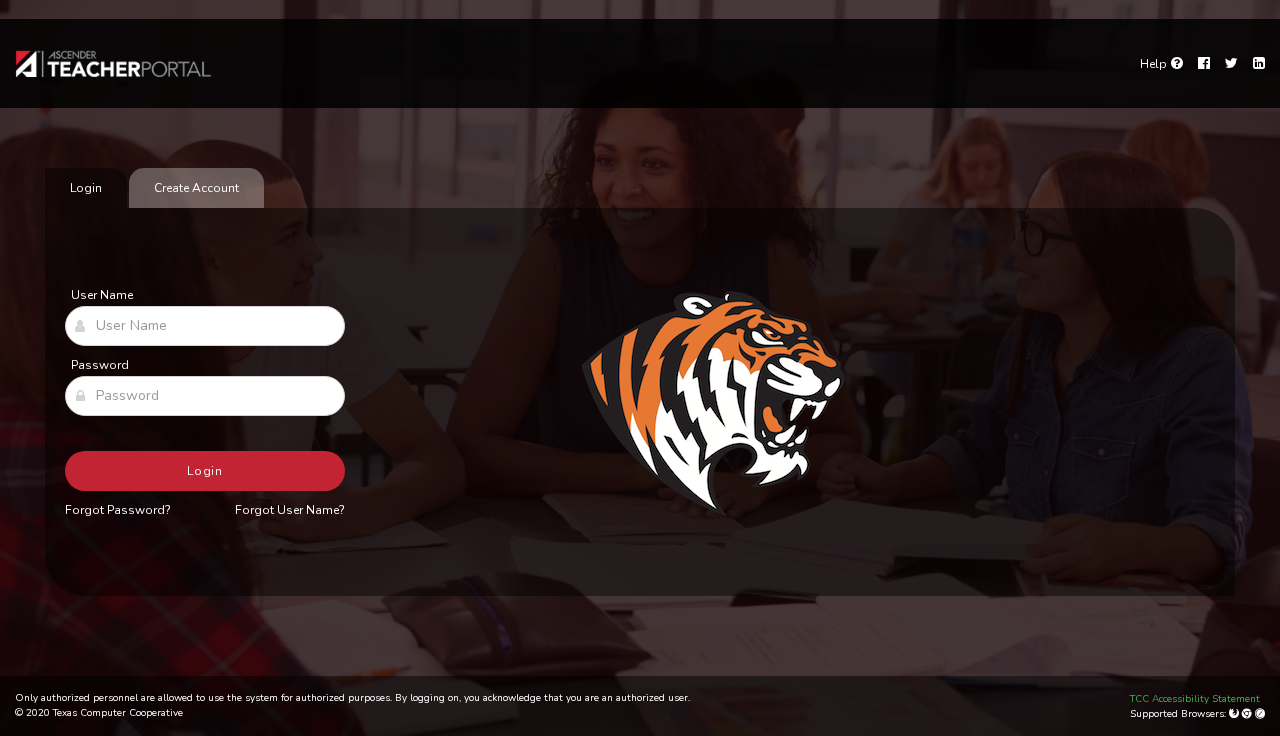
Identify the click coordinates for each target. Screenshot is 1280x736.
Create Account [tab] (196, 188)
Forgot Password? (118, 510)
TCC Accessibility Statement (1195, 699)
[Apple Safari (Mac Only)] (1260, 714)
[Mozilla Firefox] (1235, 714)
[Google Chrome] (1248, 714)
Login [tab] (86, 188)
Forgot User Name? (290, 510)
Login (205, 471)
